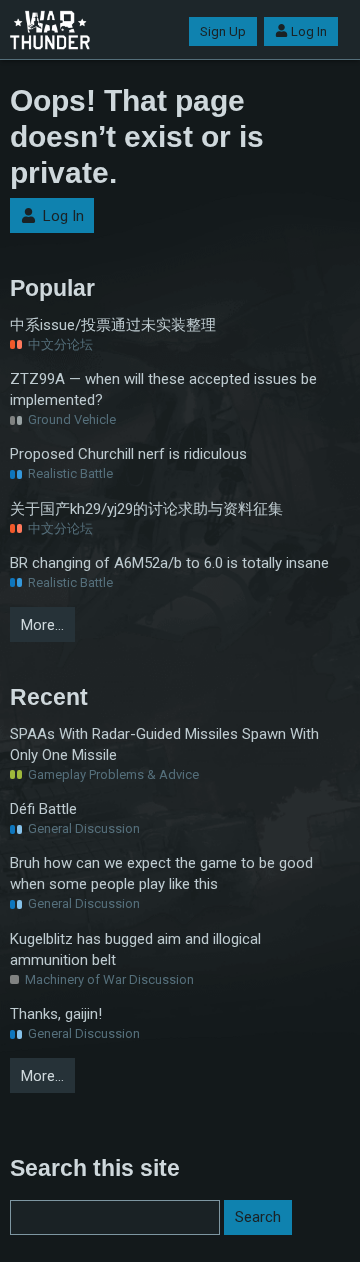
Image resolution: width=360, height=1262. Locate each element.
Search (258, 1217)
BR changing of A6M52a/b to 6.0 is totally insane (169, 563)
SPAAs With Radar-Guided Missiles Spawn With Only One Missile (164, 744)
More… (42, 625)
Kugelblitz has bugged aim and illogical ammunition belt (135, 949)
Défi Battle (43, 809)
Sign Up (223, 31)
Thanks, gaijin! (56, 1014)
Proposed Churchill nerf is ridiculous (128, 454)
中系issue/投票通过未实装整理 (113, 325)
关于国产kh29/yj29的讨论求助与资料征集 (146, 509)
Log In (309, 31)
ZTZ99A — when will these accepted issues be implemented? (163, 389)
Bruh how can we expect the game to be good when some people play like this (161, 873)
